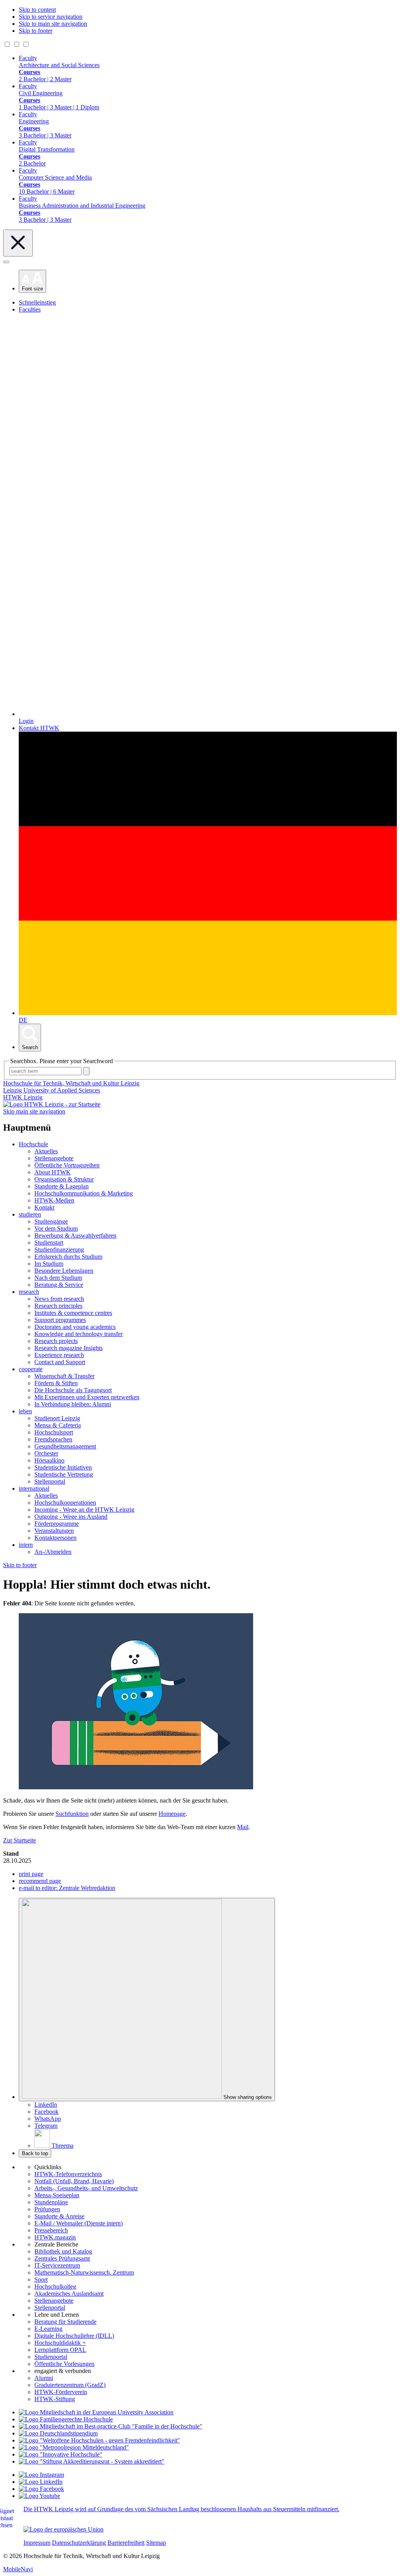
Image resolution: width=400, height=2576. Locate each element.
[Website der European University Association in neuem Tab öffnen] (96, 2412)
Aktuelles (46, 1151)
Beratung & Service (59, 1285)
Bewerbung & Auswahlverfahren (75, 1235)
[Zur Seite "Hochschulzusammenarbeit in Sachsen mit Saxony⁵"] (61, 2454)
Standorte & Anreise (59, 2216)
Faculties (30, 309)
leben (25, 1411)
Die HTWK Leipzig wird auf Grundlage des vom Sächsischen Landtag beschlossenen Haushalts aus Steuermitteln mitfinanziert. (181, 2509)
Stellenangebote (54, 1158)
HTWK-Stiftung (55, 2399)
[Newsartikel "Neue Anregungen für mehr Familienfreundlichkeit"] (111, 2426)
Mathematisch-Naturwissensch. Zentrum (84, 2272)
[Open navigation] (6, 262)
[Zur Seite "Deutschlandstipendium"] (58, 2433)
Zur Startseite (20, 1840)
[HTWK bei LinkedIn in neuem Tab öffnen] (41, 2482)
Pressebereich (51, 2230)
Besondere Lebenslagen (64, 1271)
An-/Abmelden (53, 1552)
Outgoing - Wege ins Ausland (71, 1517)
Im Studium (49, 1264)
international (34, 1488)
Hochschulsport (54, 1432)
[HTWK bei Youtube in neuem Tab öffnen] (39, 2496)
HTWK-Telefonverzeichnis (68, 2174)
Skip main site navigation (34, 1111)
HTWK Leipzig (23, 1097)
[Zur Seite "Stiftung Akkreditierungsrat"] (92, 2461)
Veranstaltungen (54, 1531)
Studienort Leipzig (57, 1418)
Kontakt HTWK (39, 728)
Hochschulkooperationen (65, 1503)
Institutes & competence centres (73, 1313)
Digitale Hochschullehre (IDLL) (74, 2336)
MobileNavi (18, 2569)
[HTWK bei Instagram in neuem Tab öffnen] (41, 2475)
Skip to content (37, 10)
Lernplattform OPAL (60, 2350)
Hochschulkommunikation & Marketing (84, 1193)
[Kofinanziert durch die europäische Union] (63, 2529)
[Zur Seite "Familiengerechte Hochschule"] (66, 2419)
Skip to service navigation (51, 17)
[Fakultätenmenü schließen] (18, 243)
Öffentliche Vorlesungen (64, 2364)
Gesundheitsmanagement (65, 1446)
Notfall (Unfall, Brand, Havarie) (74, 2181)
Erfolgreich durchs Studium (68, 1257)
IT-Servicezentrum (57, 2265)
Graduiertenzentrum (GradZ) (70, 2385)
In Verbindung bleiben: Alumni (73, 1404)
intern (26, 1545)
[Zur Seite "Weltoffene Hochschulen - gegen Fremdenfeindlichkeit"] (99, 2440)
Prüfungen (47, 2209)
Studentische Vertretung (64, 1474)
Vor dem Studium (56, 1228)
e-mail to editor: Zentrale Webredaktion (67, 1888)
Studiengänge (51, 1221)
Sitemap (156, 2543)
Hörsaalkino (49, 1460)
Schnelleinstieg (37, 302)
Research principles (58, 1306)
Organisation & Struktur (64, 1179)
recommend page (40, 1881)
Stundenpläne (51, 2202)
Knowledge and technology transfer (79, 1334)
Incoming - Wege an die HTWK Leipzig (84, 1510)
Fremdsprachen (53, 1439)
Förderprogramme (57, 1524)
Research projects (56, 1341)
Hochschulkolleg (55, 2287)
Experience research (59, 1355)
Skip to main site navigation (53, 24)
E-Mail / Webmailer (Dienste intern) (79, 2223)
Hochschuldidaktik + (60, 2343)
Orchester (46, 1453)
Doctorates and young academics (75, 1327)
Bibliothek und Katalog (63, 2251)
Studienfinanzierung (59, 1250)
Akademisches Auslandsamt (69, 2294)
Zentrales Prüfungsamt (62, 2258)
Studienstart (49, 1243)
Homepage (172, 1814)
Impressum (37, 2543)
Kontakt (44, 1207)
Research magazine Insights (69, 1348)
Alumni (44, 2378)
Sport (41, 2279)
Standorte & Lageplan (62, 1186)
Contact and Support (60, 1362)
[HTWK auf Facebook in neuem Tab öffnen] (41, 2489)
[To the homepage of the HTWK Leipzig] (52, 1104)
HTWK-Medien (54, 1200)
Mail (243, 1827)
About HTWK (53, 1172)
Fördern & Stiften (56, 1383)
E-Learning (48, 2329)
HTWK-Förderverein (61, 2392)
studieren (30, 1214)
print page (31, 1874)
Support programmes (60, 1320)
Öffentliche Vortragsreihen (67, 1165)
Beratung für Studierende (65, 2322)
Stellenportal (50, 1481)
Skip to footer (36, 31)
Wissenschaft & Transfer (64, 1376)
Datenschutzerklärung (79, 2543)
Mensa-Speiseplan (57, 2195)
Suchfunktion (72, 1814)
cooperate (31, 1369)
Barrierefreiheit (126, 2543)
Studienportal (51, 2357)
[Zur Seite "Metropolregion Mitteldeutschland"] (74, 2447)
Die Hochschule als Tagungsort (73, 1390)
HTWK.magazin (55, 2237)
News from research (59, 1299)
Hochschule (33, 1144)
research (29, 1292)
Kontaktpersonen (55, 1538)
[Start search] (86, 1071)
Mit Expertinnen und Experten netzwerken (87, 1397)
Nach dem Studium (58, 1278)
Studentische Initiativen (63, 1467)
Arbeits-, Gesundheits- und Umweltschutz (86, 2188)
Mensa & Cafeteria (58, 1425)
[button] (32, 281)
